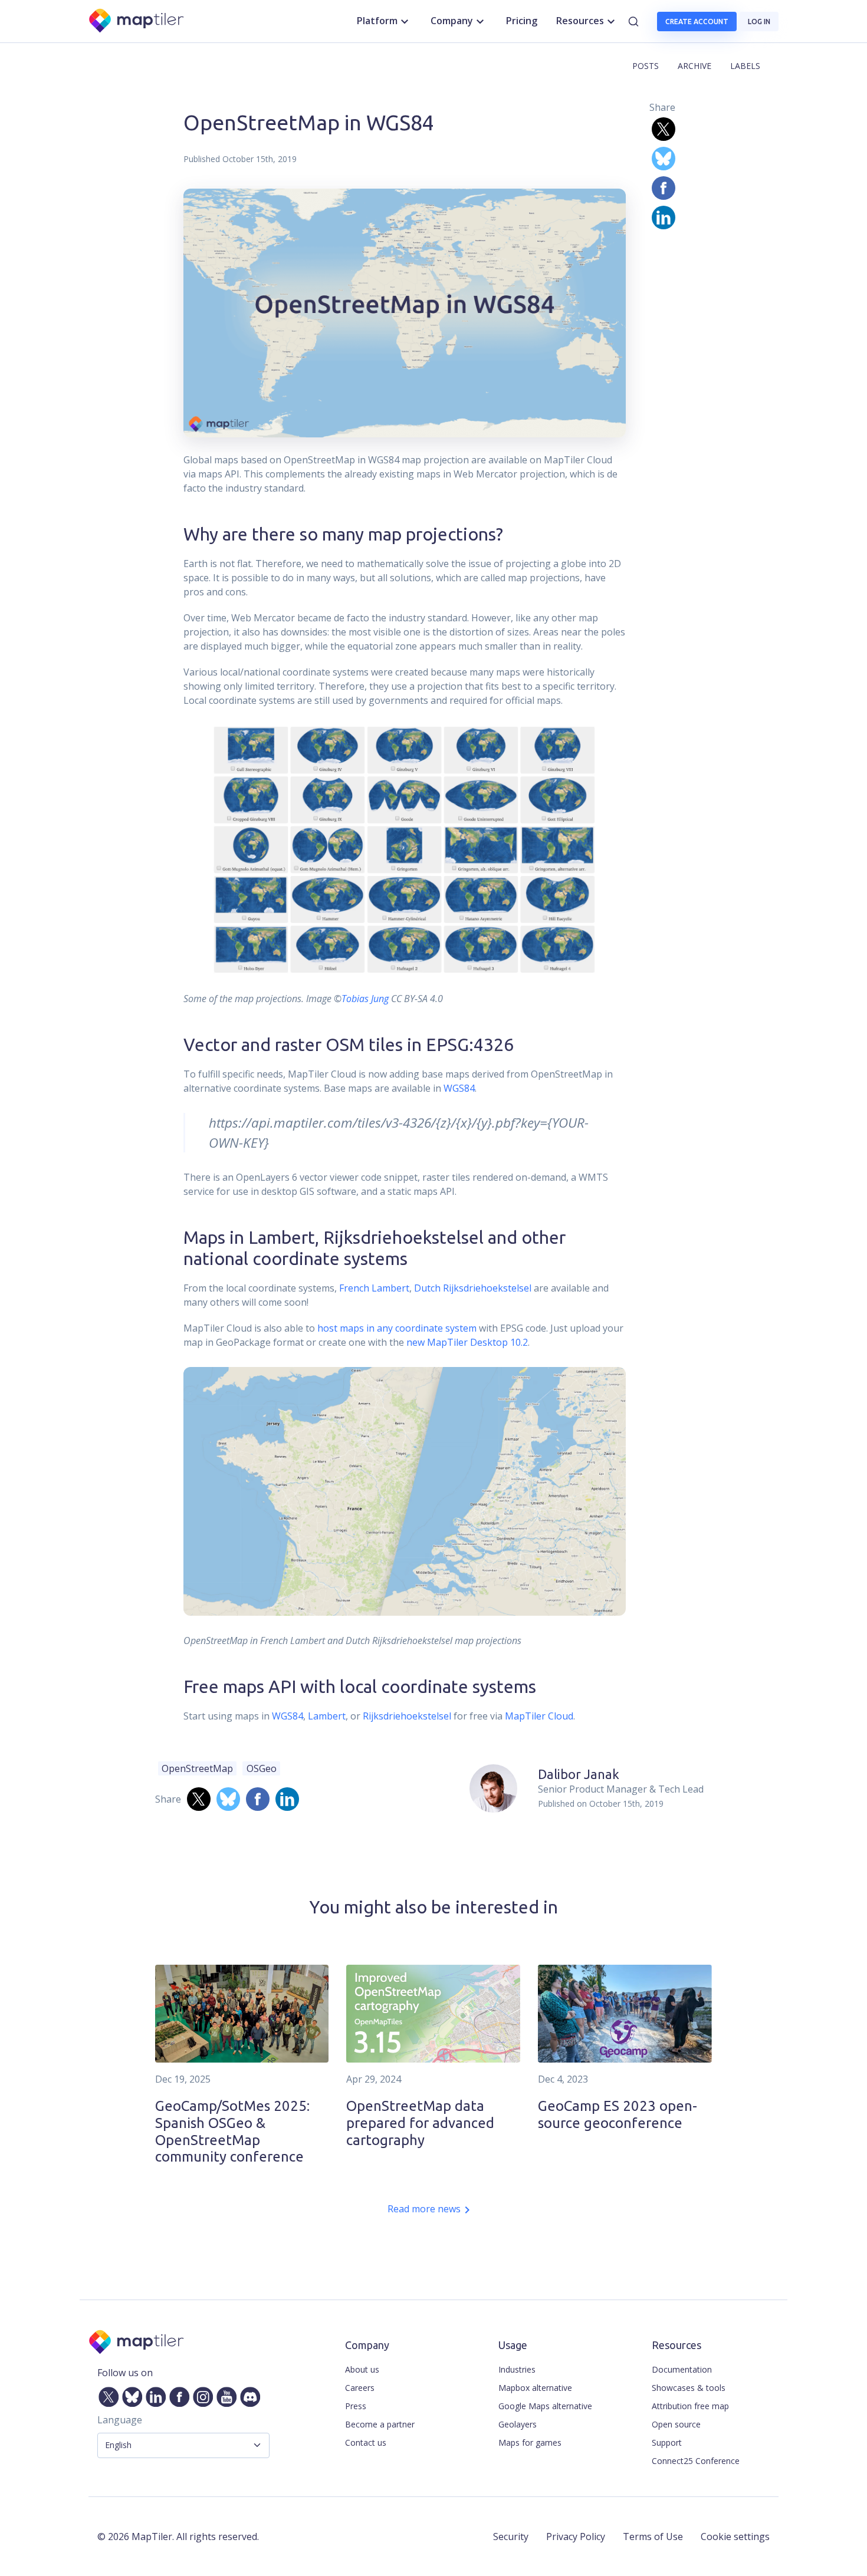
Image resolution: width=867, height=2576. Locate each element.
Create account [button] (697, 22)
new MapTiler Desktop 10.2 (467, 1342)
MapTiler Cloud (539, 1716)
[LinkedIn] (153, 2394)
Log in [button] (759, 22)
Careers (360, 2388)
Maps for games (530, 2442)
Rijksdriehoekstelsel (407, 1716)
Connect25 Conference (696, 2461)
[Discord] (248, 2394)
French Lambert (374, 1288)
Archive (694, 66)
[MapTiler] (137, 22)
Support (667, 2442)
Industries (517, 2369)
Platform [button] (377, 21)
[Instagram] (201, 2394)
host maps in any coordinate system (397, 1328)
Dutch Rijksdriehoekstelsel (473, 1288)
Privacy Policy (576, 2537)
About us (362, 2369)
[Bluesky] (130, 2394)
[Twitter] (106, 2394)
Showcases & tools (689, 2388)
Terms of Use (653, 2537)
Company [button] (452, 21)
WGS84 (459, 1088)
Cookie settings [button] (735, 2537)
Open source (676, 2424)
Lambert (327, 1716)
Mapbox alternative (535, 2388)
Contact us (366, 2442)
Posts (646, 66)
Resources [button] (580, 21)
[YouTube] (224, 2394)
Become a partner (380, 2424)
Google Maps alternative (545, 2406)
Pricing (522, 21)
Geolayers (518, 2424)
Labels (745, 66)
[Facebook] (177, 2394)
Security (511, 2537)
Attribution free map (690, 2406)
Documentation (682, 2369)
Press (356, 2406)
